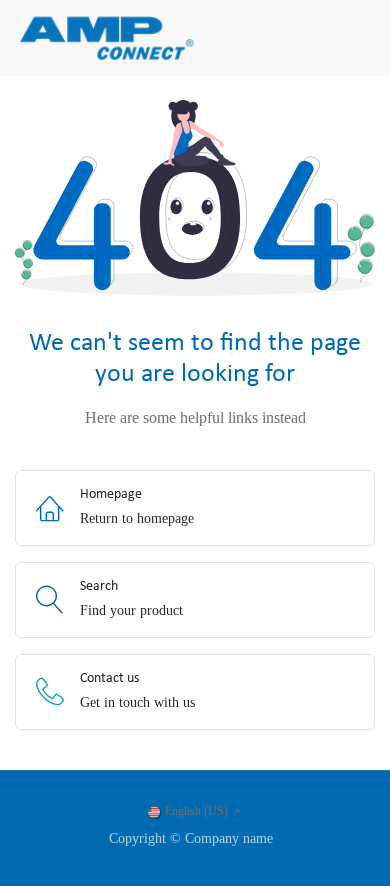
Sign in (346, 38)
